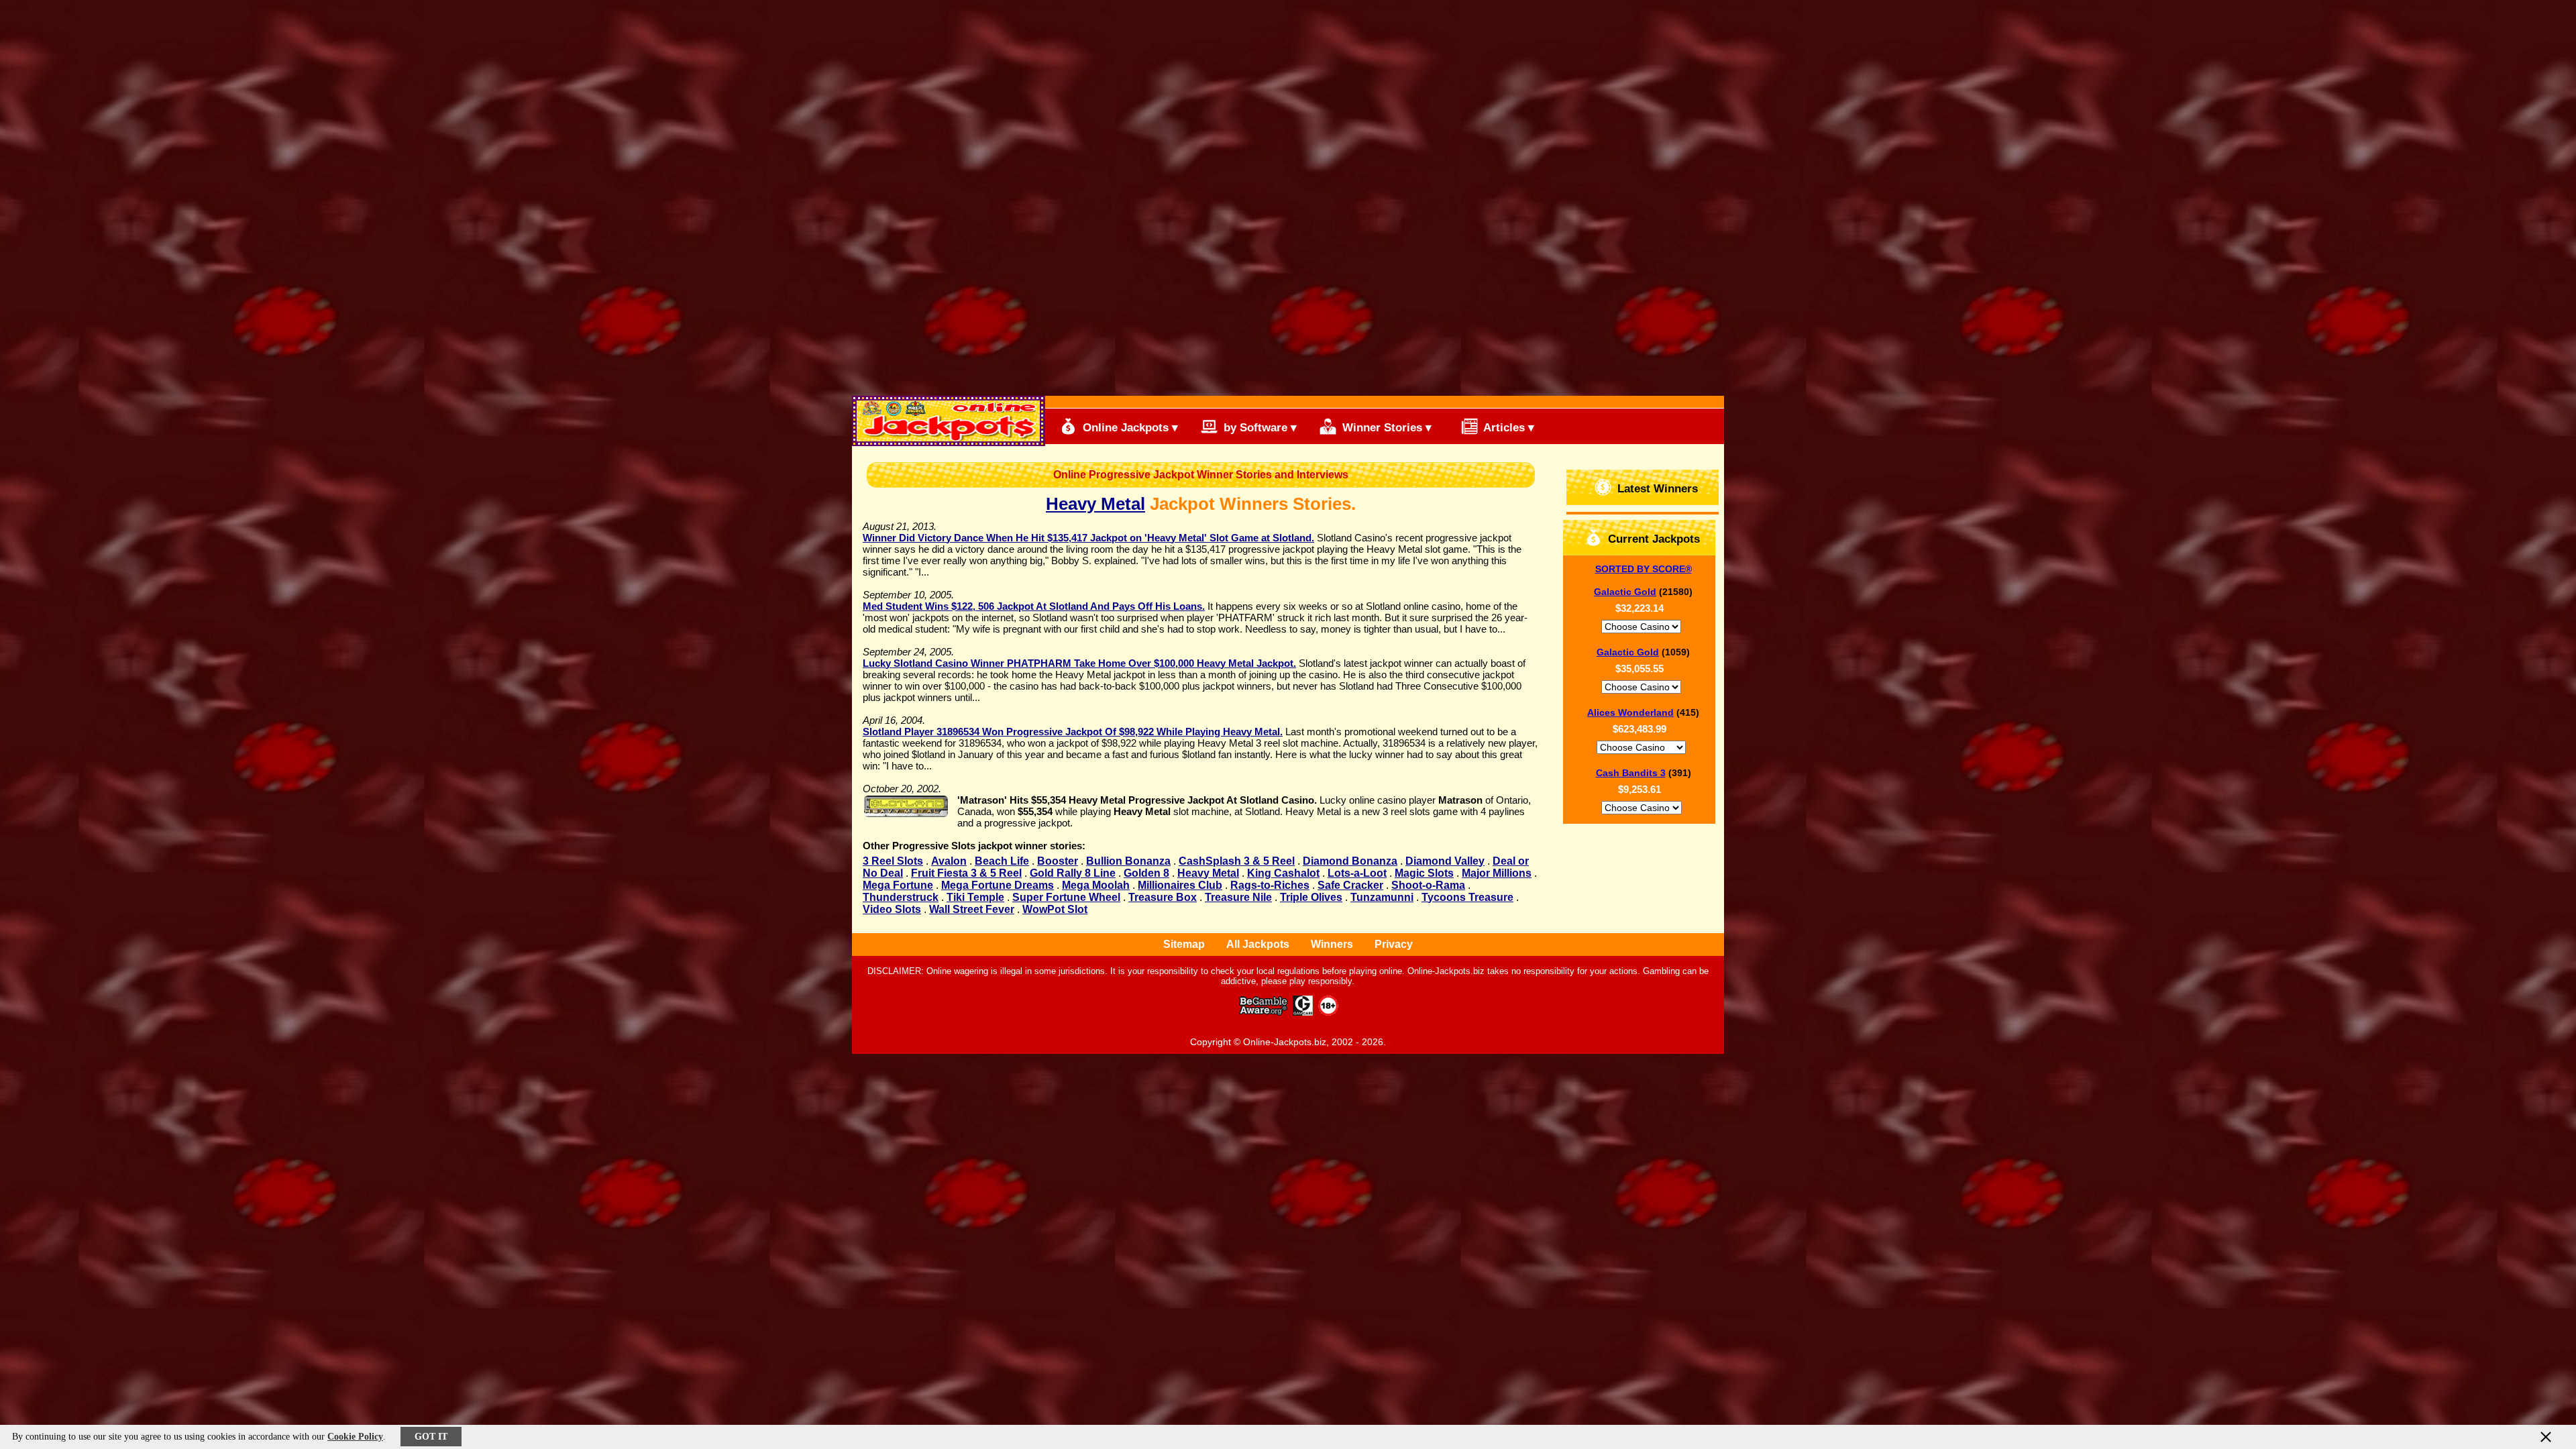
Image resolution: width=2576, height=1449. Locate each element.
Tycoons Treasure (1467, 897)
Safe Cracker (1350, 885)
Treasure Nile (1238, 897)
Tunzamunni (1382, 897)
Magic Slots (1424, 873)
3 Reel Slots (893, 861)
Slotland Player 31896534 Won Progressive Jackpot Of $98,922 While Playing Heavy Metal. (1073, 732)
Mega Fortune (898, 885)
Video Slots (892, 909)
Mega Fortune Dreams (998, 885)
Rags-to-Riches (1270, 885)
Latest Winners (1656, 489)
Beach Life (1002, 861)
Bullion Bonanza (1128, 861)
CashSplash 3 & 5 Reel (1237, 861)
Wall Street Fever (972, 909)
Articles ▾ (1507, 428)
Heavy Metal (1095, 504)
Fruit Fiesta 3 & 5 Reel (966, 873)
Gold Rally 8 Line (1073, 873)
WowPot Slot (1055, 909)
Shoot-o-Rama (1428, 885)
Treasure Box (1163, 897)
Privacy (1394, 944)
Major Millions (1497, 873)
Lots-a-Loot (1357, 873)
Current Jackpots (1652, 539)
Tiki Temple (975, 897)
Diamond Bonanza (1350, 861)
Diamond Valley (1445, 861)
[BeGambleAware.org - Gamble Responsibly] (1264, 1012)
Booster (1058, 861)
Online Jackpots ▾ (1129, 428)
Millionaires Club (1180, 885)
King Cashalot (1283, 873)
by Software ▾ (1258, 428)
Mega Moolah (1096, 885)
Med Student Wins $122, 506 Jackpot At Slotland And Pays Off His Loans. (1034, 606)
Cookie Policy (355, 1437)
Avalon (949, 861)
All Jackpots (1258, 944)
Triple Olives (1311, 897)
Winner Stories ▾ (1385, 428)
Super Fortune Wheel (1066, 897)
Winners (1332, 944)
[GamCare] (1303, 1012)
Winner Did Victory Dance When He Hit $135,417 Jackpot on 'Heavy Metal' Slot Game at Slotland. (1088, 538)
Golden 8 (1146, 873)
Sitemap (1184, 944)
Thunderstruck (901, 897)
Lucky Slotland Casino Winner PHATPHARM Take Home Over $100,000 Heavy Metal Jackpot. (1079, 663)
